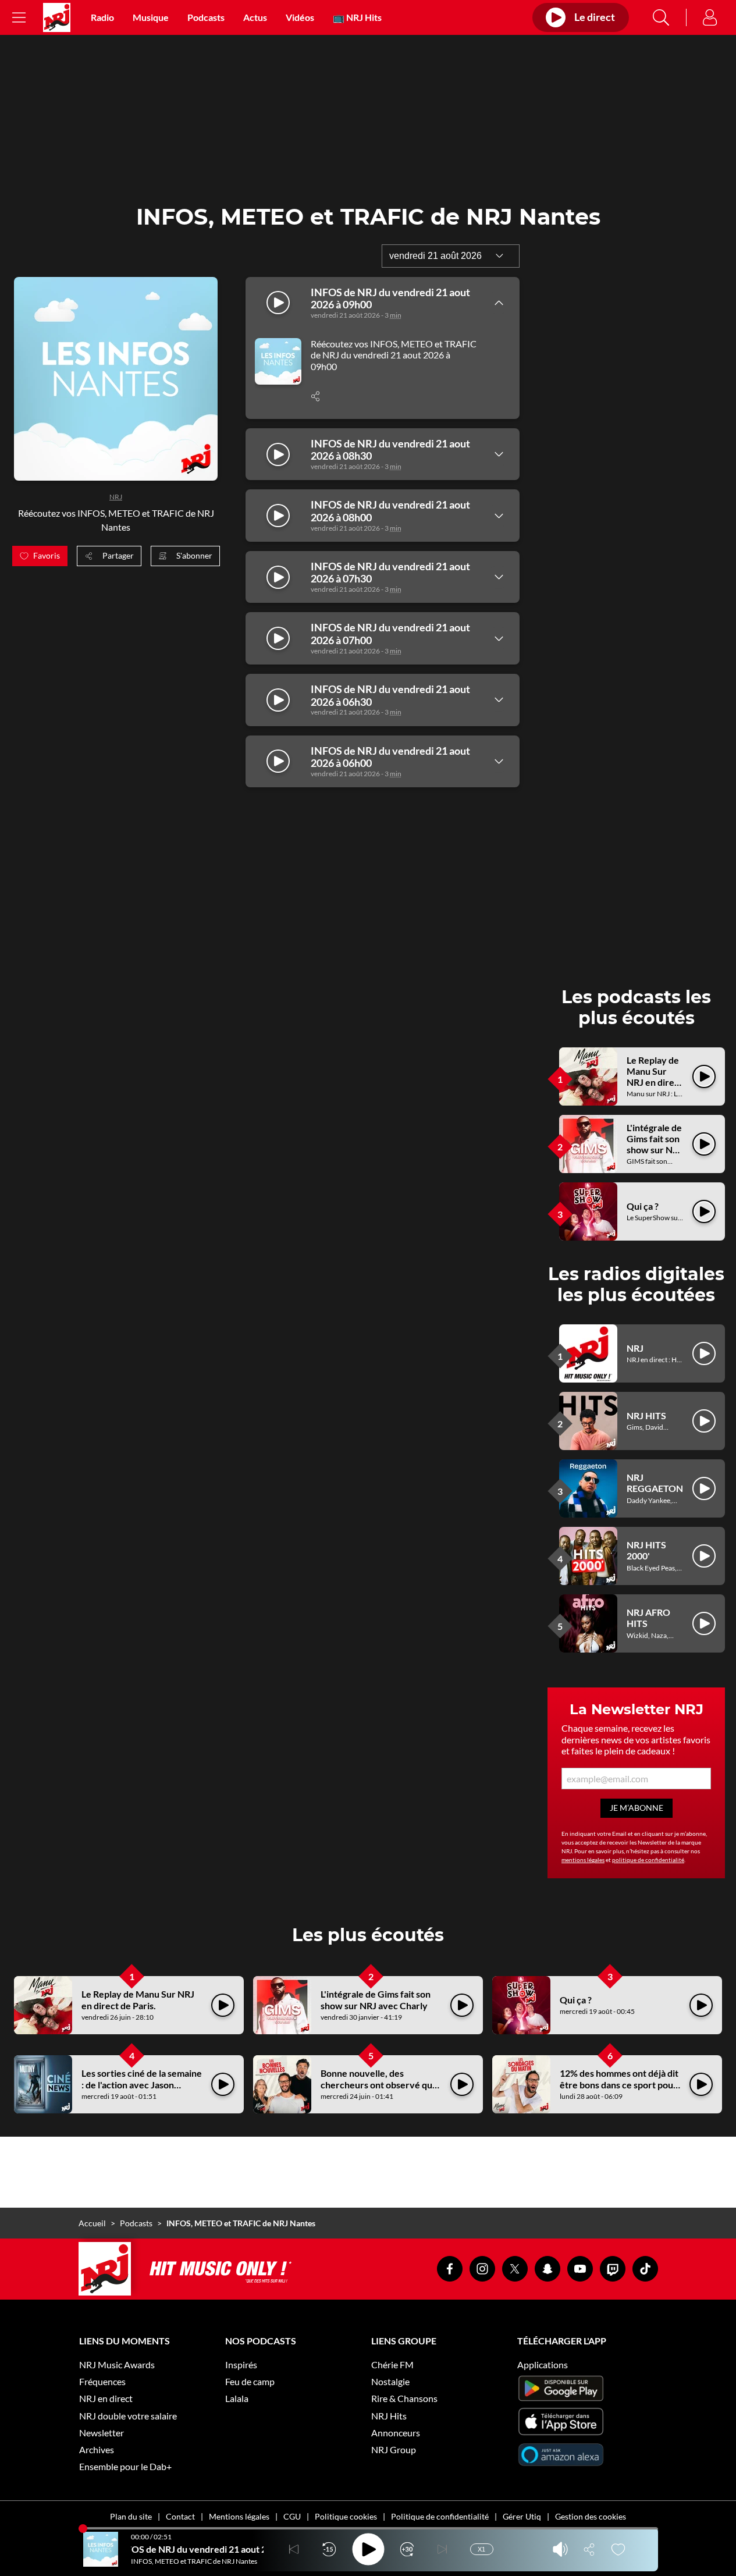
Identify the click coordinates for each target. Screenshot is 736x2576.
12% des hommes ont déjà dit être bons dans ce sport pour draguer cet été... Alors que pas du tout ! (619, 2090)
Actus (255, 17)
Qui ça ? (643, 1206)
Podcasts (206, 17)
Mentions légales (239, 2516)
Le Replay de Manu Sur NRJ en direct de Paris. (655, 1077)
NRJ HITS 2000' (646, 1550)
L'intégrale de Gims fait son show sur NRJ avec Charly (655, 1144)
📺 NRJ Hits (357, 17)
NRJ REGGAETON (655, 1483)
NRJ (116, 497)
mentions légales (583, 1860)
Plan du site (131, 2516)
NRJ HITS (646, 1415)
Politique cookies (346, 2516)
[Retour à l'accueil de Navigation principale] (57, 17)
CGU (292, 2516)
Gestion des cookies (591, 2516)
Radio (102, 17)
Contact (180, 2516)
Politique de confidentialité (440, 2516)
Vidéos (300, 17)
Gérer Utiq (522, 2516)
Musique (151, 17)
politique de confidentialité (648, 1860)
